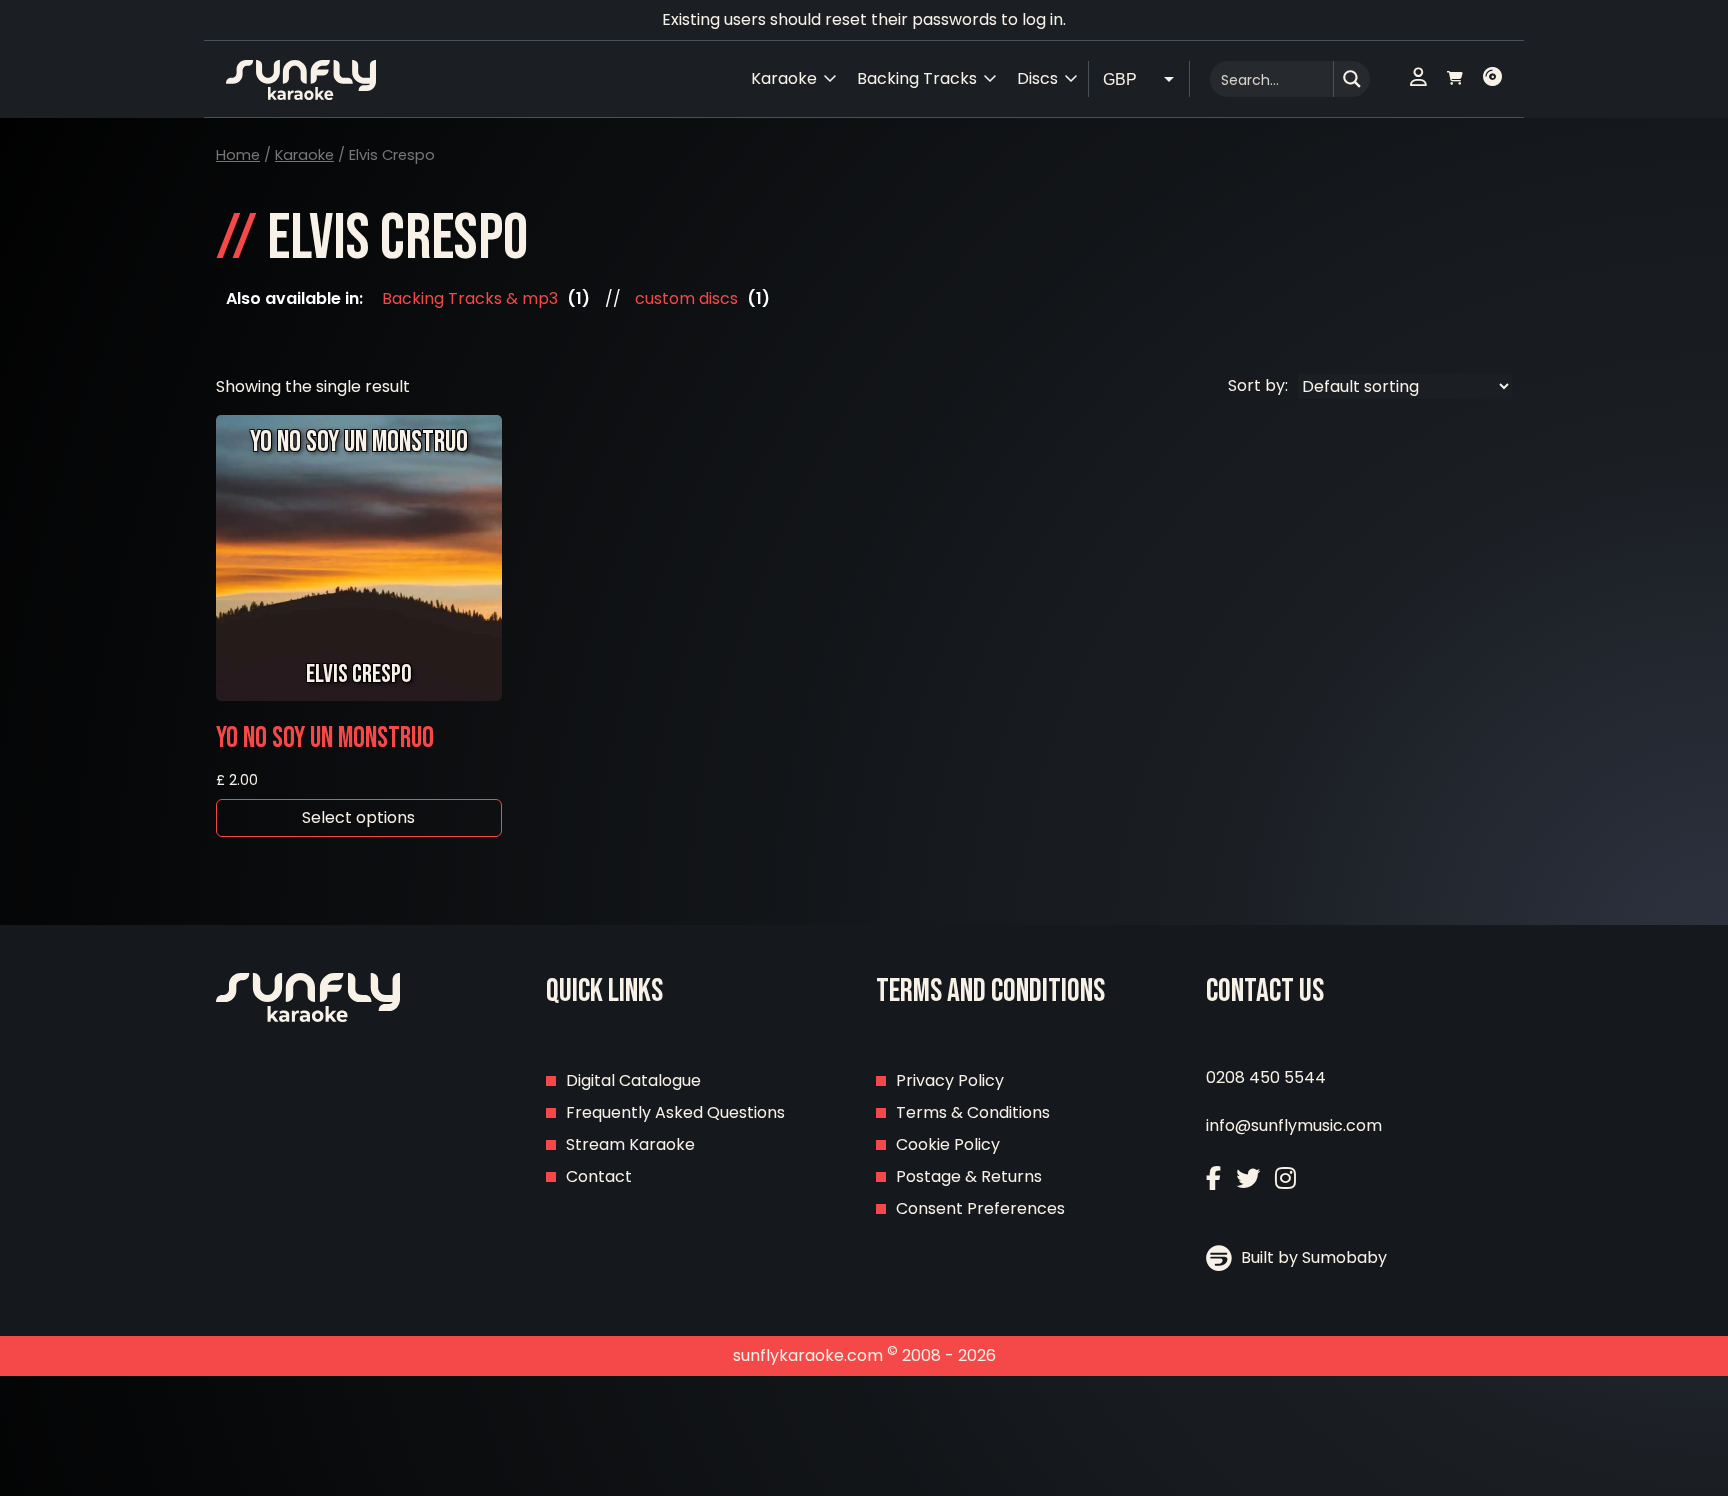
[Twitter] (1248, 1178)
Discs (1037, 78)
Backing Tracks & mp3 (470, 298)
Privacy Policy (950, 1080)
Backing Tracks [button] (917, 78)
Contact (599, 1176)
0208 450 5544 (1266, 1077)
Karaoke (304, 155)
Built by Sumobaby (1312, 1257)
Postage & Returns (969, 1176)
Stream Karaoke (630, 1144)
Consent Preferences (980, 1208)
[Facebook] (1213, 1178)
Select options (358, 817)
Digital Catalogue (633, 1080)
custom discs (686, 298)
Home (238, 155)
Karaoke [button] (784, 78)
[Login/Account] (1418, 79)
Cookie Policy (948, 1144)
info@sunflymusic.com (1294, 1125)
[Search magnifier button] (1352, 79)
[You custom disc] (1492, 79)
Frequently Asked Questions (675, 1112)
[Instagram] (1285, 1178)
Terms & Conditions (973, 1112)
